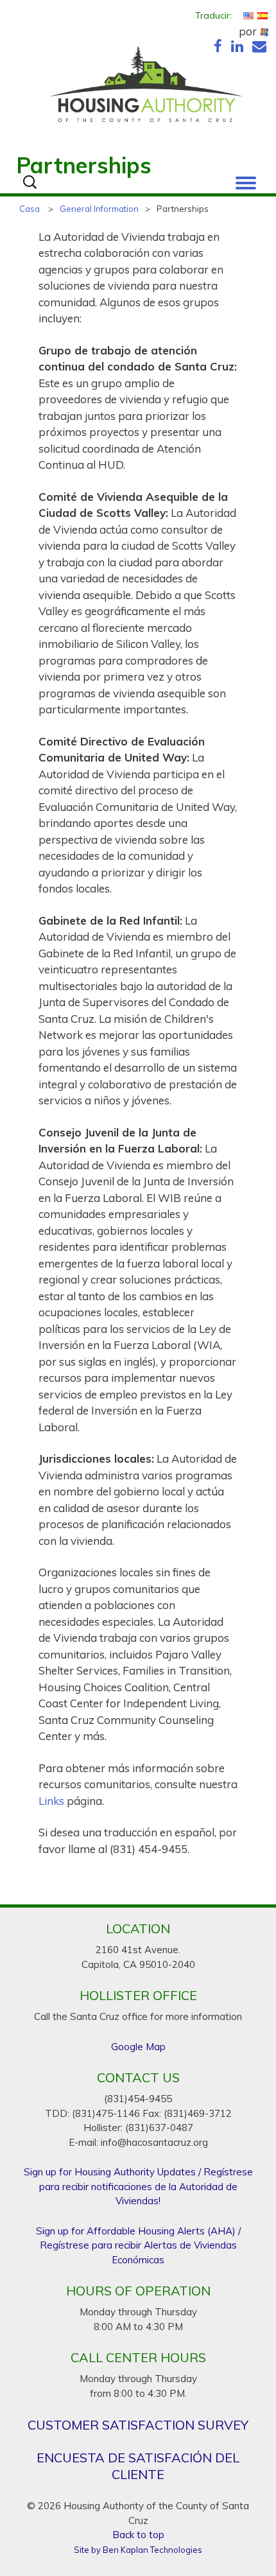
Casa (30, 209)
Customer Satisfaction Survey (138, 2425)
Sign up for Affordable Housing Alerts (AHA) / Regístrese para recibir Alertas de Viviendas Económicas (138, 2245)
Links (51, 1801)
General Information (99, 209)
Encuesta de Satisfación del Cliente (138, 2466)
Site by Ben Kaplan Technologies (138, 2550)
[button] (246, 180)
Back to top (138, 2535)
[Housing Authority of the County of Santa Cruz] (146, 87)
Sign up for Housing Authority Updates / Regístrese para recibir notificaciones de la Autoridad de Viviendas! (138, 2186)
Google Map (138, 2047)
